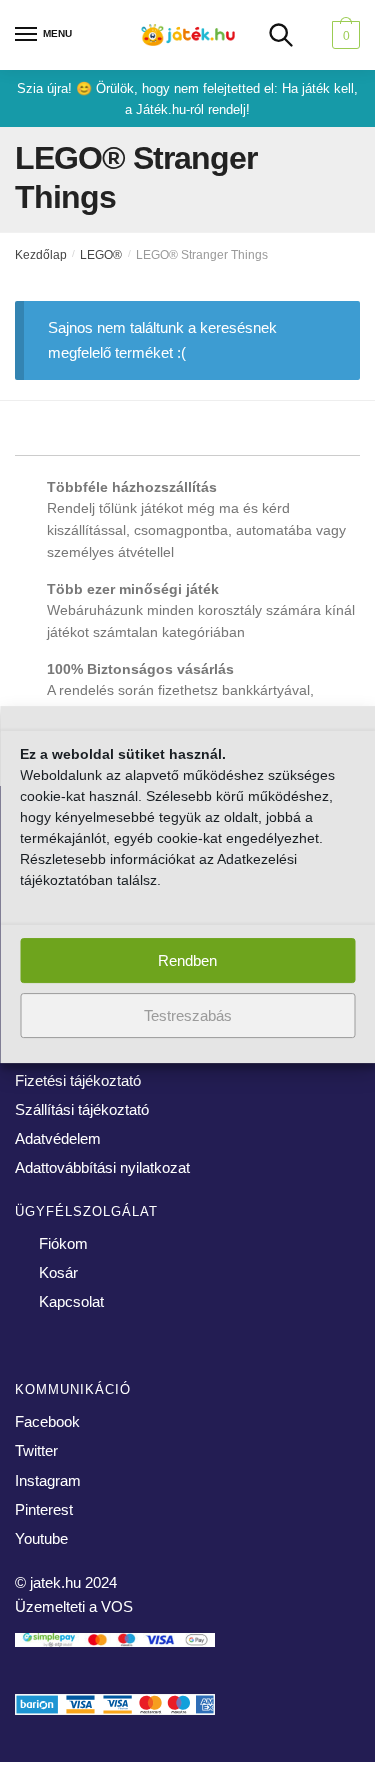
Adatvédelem (58, 1138)
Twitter (36, 1450)
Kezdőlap (41, 255)
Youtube (41, 1538)
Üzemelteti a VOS (74, 1606)
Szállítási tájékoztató (82, 1109)
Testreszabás (188, 1015)
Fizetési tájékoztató (78, 1080)
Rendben (187, 960)
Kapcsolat (71, 1301)
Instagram (48, 1480)
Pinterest (44, 1509)
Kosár (58, 1272)
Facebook (47, 1421)
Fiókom (63, 1243)
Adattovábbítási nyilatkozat (102, 1167)
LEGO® (101, 255)
